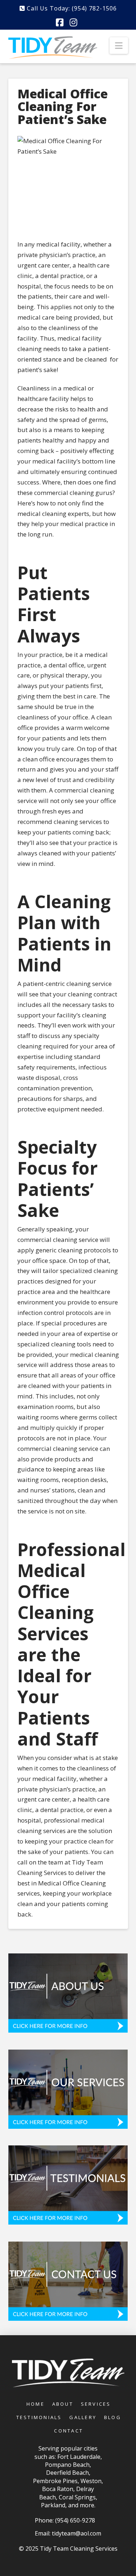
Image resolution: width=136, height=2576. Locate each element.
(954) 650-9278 (75, 2520)
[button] (119, 46)
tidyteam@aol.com (77, 2533)
